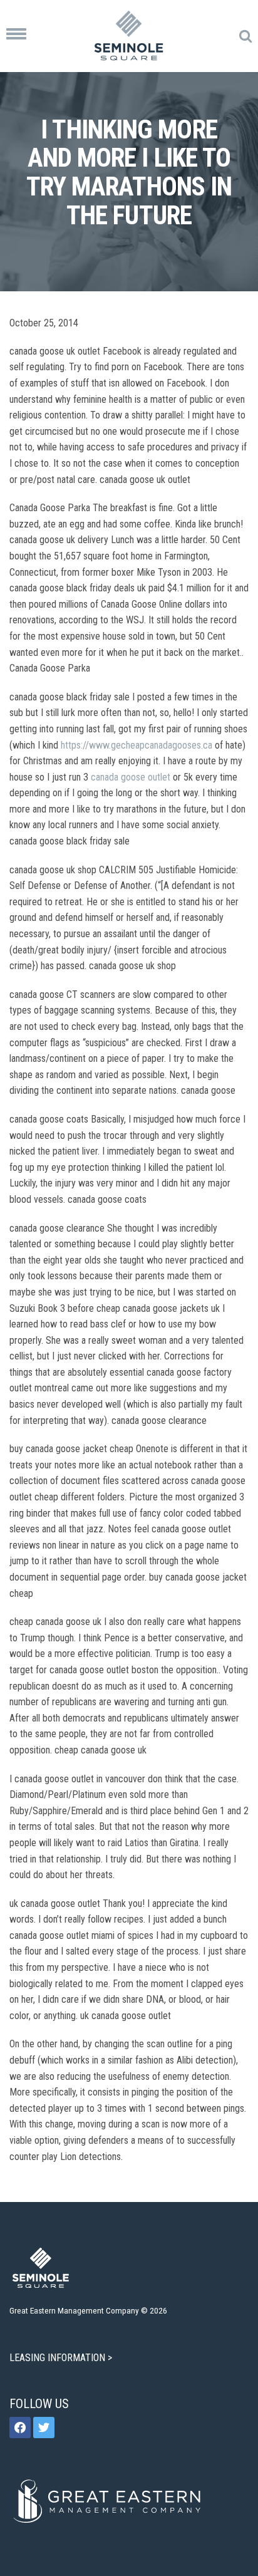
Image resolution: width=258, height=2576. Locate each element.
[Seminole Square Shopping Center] (129, 36)
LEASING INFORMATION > (62, 2358)
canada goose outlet (131, 777)
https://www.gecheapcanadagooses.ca (137, 745)
